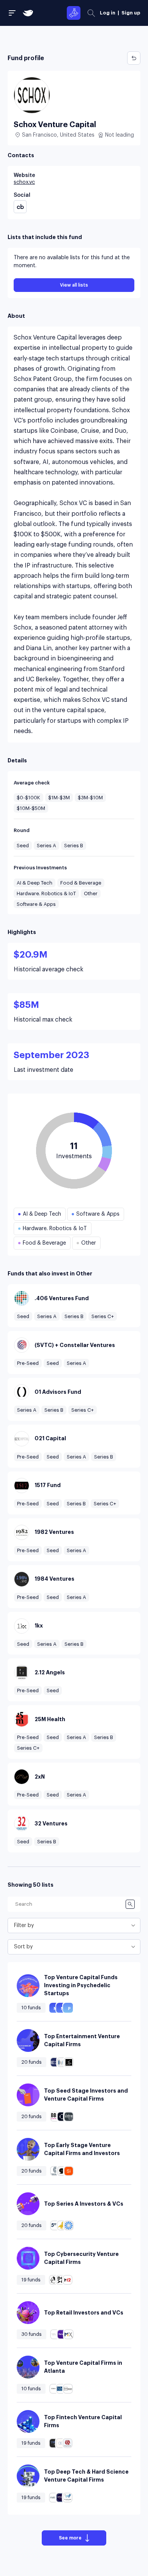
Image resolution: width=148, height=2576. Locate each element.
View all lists (74, 285)
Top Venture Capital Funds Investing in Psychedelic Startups (81, 1985)
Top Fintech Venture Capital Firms (83, 2421)
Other (91, 893)
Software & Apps (36, 904)
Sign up (131, 13)
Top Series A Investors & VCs (84, 2204)
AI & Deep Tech (35, 883)
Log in (108, 13)
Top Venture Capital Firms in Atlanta (83, 2367)
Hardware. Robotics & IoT (46, 893)
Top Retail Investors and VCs (84, 2313)
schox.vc (24, 182)
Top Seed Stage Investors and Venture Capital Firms (86, 2095)
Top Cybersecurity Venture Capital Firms (81, 2258)
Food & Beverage (81, 883)
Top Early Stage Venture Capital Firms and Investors (82, 2149)
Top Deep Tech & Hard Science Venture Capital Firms (86, 2476)
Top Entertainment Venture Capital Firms (82, 2040)
